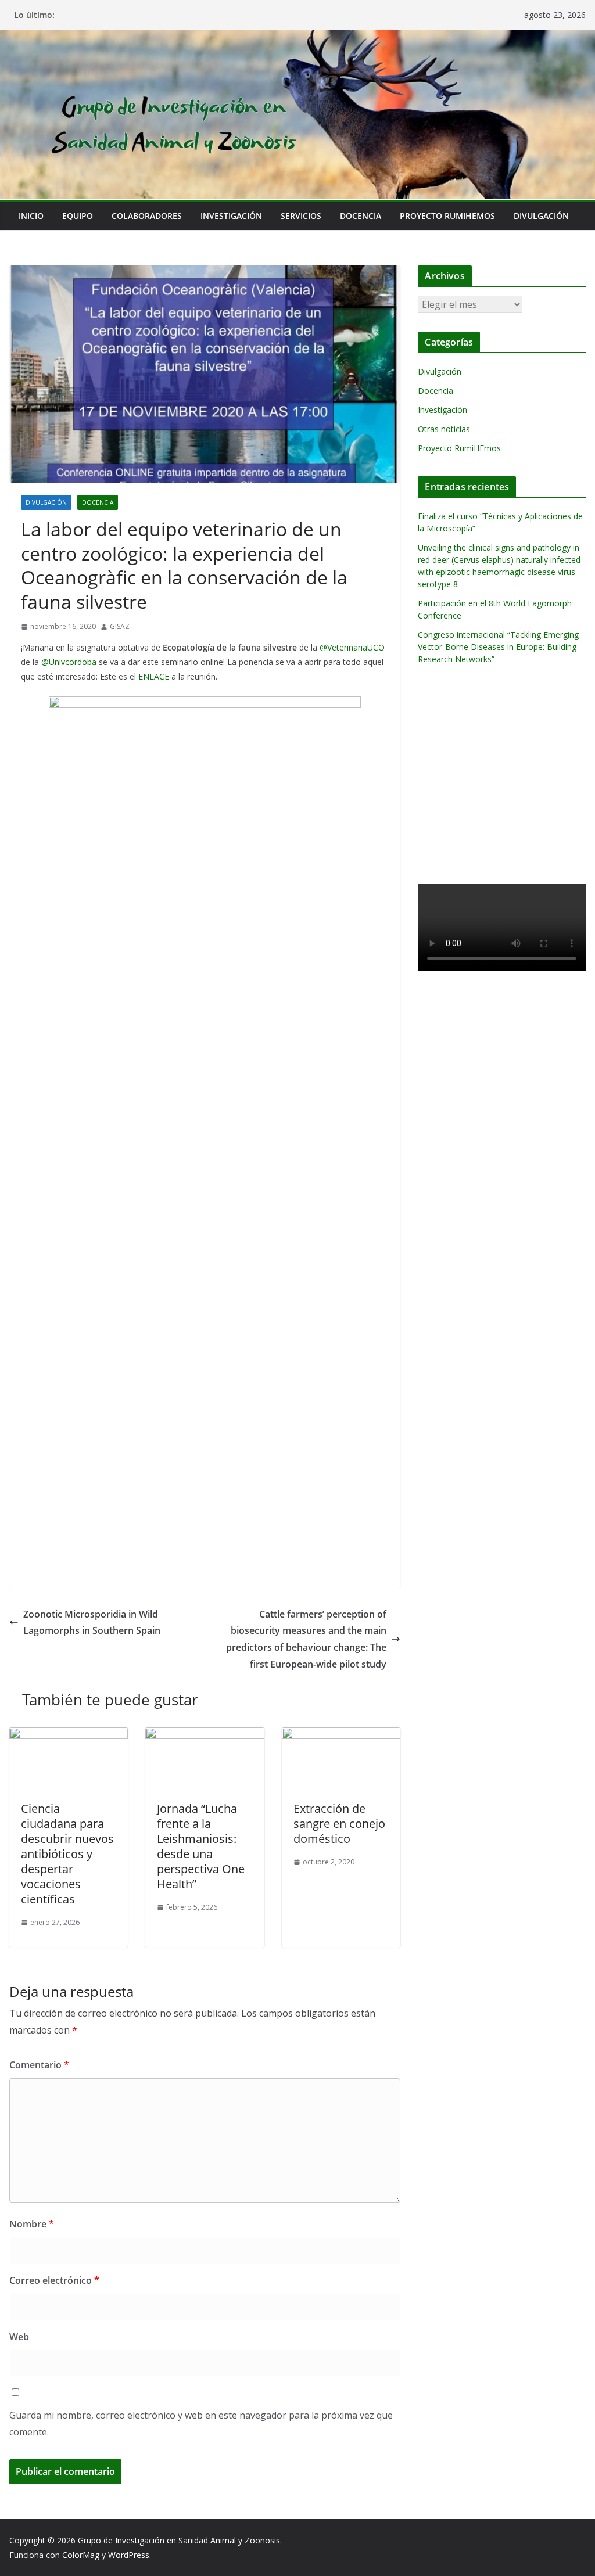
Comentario (39, 2065)
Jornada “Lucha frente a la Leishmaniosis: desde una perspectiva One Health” (201, 1846)
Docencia (361, 216)
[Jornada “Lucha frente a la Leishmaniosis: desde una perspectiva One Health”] (205, 1736)
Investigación (231, 216)
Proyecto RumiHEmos (447, 216)
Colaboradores (147, 216)
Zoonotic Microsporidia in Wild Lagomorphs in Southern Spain (92, 1623)
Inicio (31, 216)
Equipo (78, 216)
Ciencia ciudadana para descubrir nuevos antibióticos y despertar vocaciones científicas (67, 1854)
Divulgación (541, 216)
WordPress (129, 2555)
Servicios (301, 216)
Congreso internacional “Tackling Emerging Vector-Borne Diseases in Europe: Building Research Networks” (498, 647)
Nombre (32, 2224)
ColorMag (81, 2555)
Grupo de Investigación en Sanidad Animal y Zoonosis (179, 2540)
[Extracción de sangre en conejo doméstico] (341, 1736)
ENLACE (154, 676)
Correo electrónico (54, 2280)
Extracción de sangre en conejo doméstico (339, 1824)
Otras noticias (444, 429)
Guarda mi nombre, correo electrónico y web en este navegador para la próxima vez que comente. (201, 2424)
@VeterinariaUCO (352, 647)
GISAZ (120, 626)
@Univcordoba (69, 662)
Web (19, 2337)
